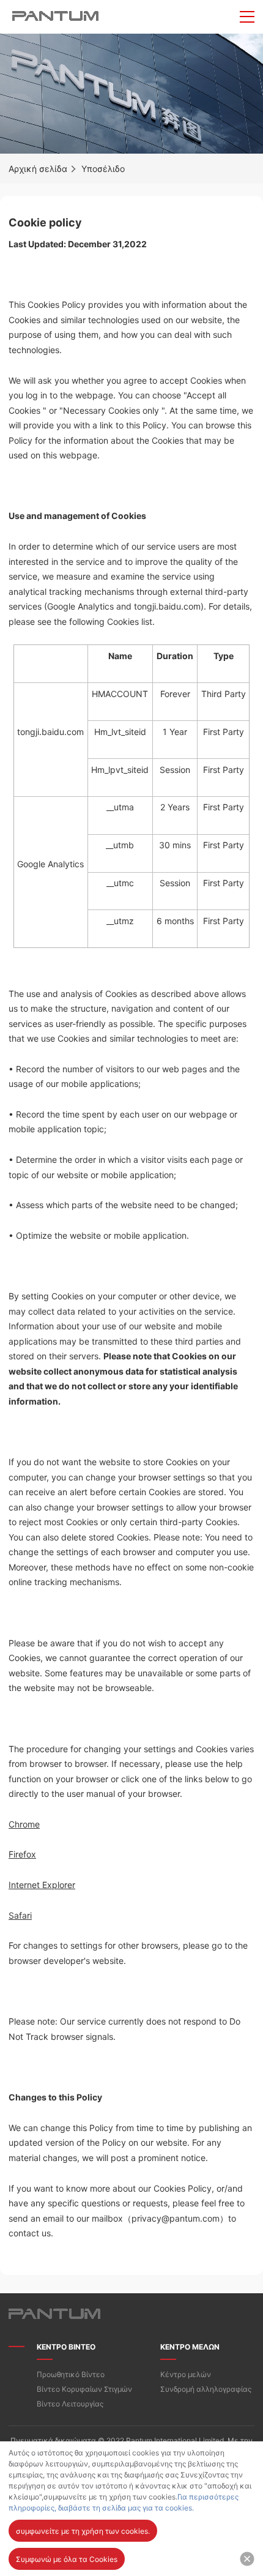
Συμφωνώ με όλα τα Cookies (67, 2559)
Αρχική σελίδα (38, 169)
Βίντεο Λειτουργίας (70, 2404)
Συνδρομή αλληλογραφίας (206, 2389)
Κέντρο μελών (186, 2374)
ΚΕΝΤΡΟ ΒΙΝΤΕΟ (66, 2347)
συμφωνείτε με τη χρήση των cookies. (83, 2531)
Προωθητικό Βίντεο (71, 2374)
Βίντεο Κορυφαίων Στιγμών (84, 2389)
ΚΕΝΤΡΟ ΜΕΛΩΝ (190, 2347)
